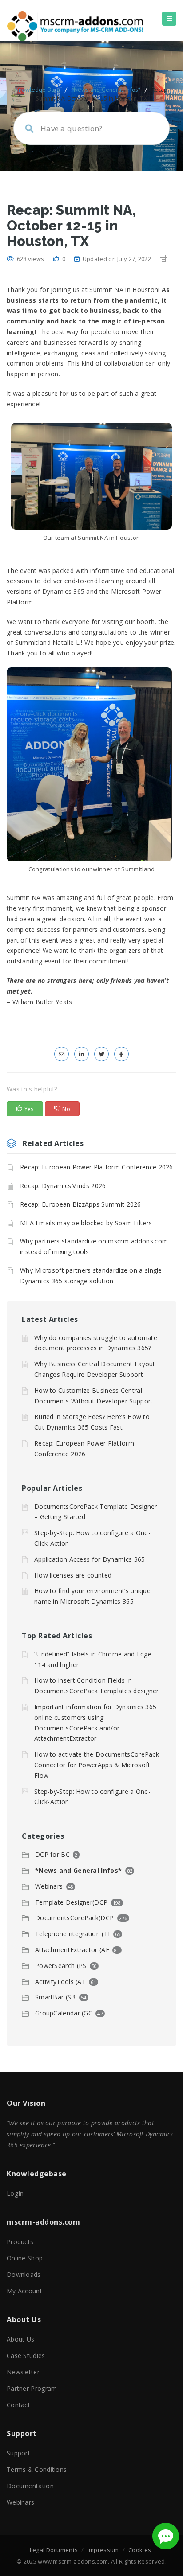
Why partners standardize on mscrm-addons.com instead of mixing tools (94, 1246)
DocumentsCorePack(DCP (74, 1918)
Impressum (103, 2550)
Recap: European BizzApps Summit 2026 (81, 1204)
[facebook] (121, 1054)
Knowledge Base (38, 90)
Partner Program (32, 2388)
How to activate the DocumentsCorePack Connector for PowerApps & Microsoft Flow (97, 1765)
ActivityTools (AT (60, 1982)
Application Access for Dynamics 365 (90, 1559)
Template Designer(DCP (71, 1902)
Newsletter (23, 2372)
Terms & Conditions (37, 2469)
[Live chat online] (166, 2536)
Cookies (140, 2550)
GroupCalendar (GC (64, 2013)
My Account (24, 2291)
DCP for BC (52, 1854)
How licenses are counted (73, 1575)
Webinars (49, 1886)
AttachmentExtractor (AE (72, 1950)
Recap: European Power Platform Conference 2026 (97, 1167)
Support (18, 2453)
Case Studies (26, 2356)
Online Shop (25, 2258)
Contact (18, 2405)
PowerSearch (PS (61, 1966)
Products (20, 2242)
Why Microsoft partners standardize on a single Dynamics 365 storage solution (91, 1276)
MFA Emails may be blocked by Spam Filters (86, 1223)
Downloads (24, 2274)
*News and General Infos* (106, 90)
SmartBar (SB (56, 1997)
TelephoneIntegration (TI (72, 1934)
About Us (20, 2339)
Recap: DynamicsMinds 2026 (63, 1186)
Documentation (30, 2486)
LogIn (15, 2193)
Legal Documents (54, 2550)
